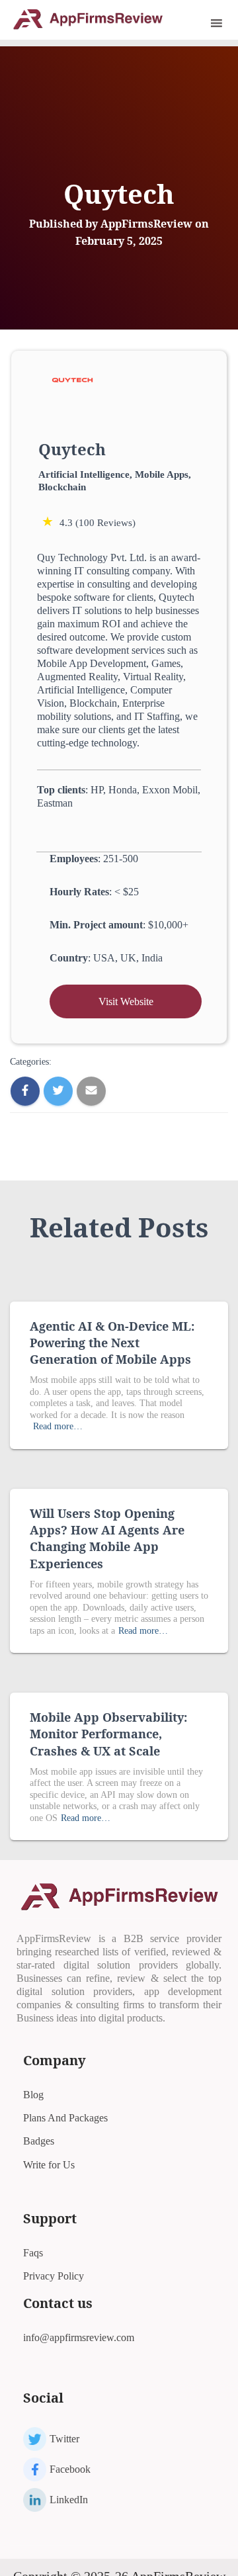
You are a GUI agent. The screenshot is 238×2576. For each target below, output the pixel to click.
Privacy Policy (54, 2276)
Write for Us (49, 2165)
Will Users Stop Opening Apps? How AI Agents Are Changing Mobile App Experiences (107, 1538)
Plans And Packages (65, 2118)
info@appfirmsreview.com (79, 2337)
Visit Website (126, 1001)
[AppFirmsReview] (93, 19)
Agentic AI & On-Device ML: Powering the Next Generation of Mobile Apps (112, 1343)
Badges (39, 2141)
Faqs (33, 2253)
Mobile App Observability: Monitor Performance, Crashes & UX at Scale (108, 1734)
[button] (198, 23)
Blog (33, 2095)
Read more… (58, 1426)
